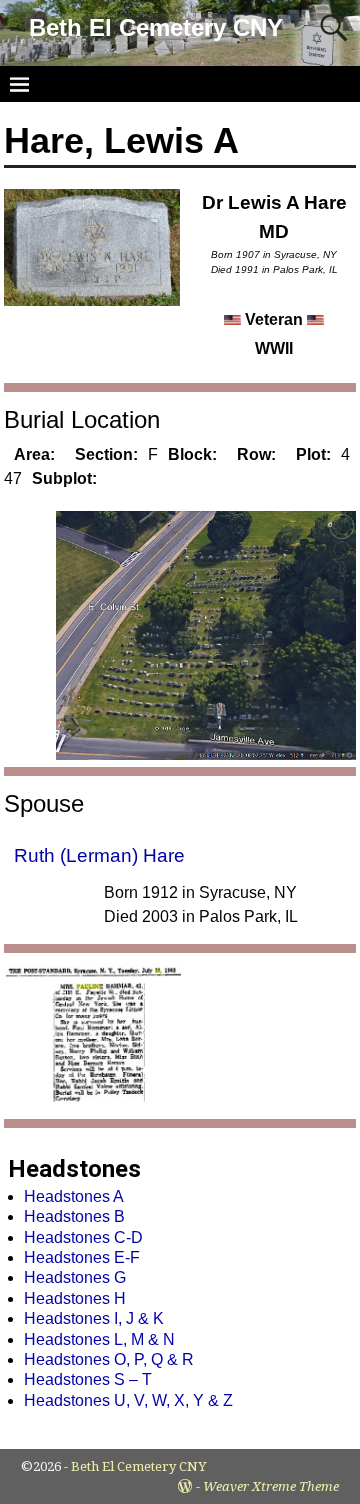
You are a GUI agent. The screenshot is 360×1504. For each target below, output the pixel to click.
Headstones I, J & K (94, 1318)
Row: (256, 454)
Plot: (313, 454)
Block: (192, 454)
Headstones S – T (88, 1379)
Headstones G (75, 1277)
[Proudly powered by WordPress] (185, 1486)
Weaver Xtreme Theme (271, 1486)
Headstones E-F (82, 1257)
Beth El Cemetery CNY (156, 27)
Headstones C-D (83, 1237)
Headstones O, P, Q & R (109, 1359)
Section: (106, 454)
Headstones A (74, 1196)
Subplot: (64, 478)
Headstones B (74, 1216)
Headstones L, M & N (99, 1339)
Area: (34, 454)
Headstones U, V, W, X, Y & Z (128, 1400)
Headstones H (75, 1298)
